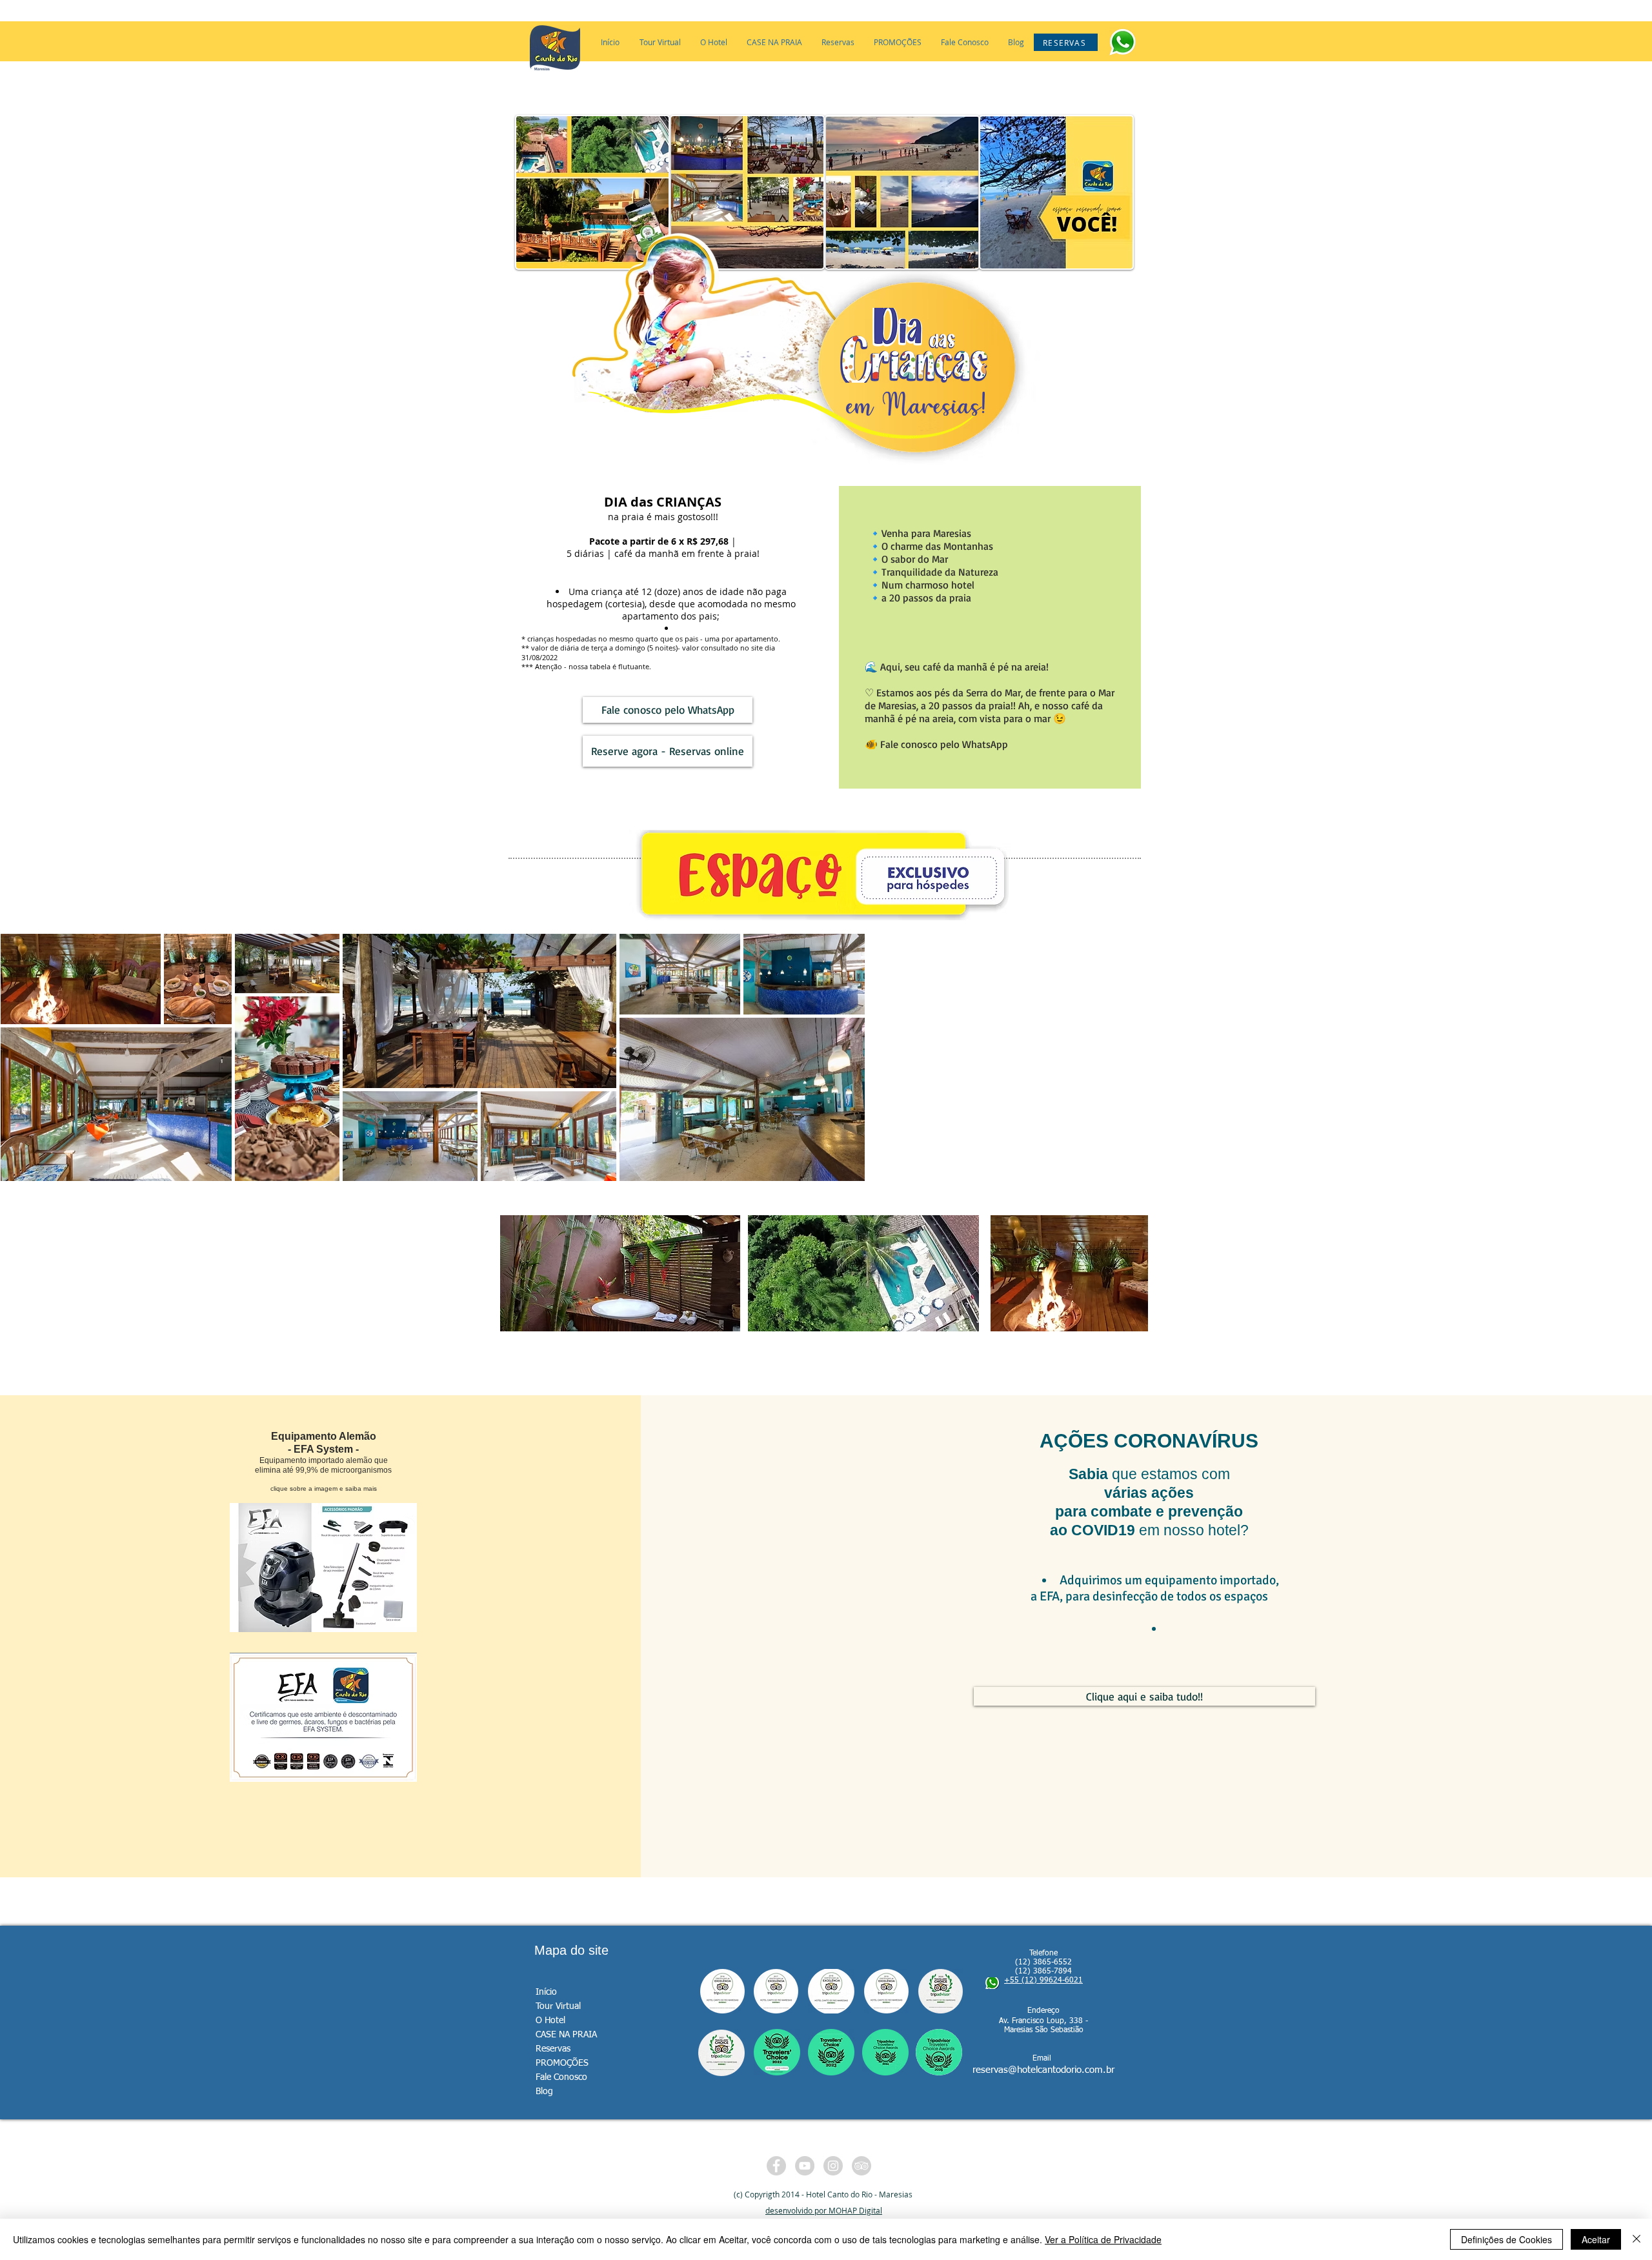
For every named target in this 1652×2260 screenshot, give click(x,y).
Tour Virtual (558, 2006)
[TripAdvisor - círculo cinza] (861, 2166)
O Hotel (550, 2021)
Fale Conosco (561, 2077)
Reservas (553, 2049)
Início (546, 1992)
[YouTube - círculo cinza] (805, 2166)
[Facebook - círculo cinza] (776, 2166)
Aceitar (1596, 2239)
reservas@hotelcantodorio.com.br (1043, 2070)
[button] (714, 42)
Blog (544, 2092)
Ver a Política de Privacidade (1103, 2239)
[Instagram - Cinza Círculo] (833, 2166)
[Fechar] (1637, 2239)
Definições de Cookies (1506, 2239)
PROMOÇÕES (562, 2063)
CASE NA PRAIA (566, 2035)
